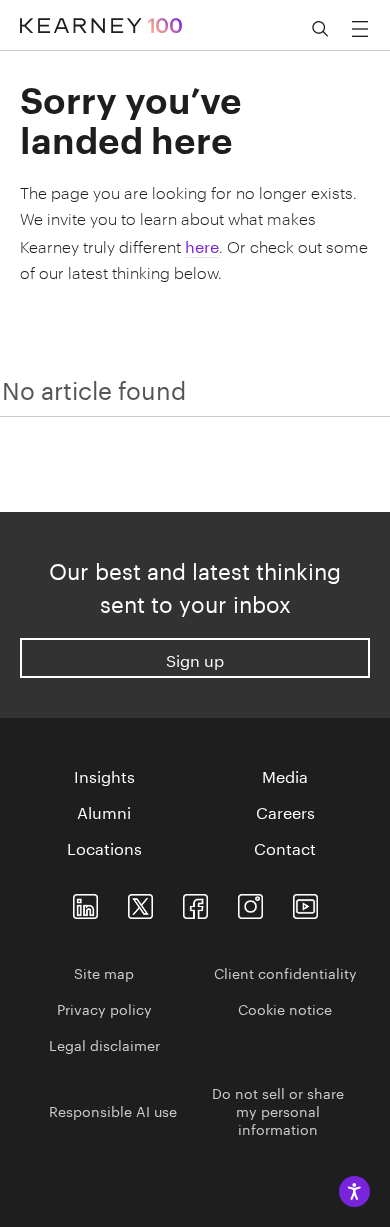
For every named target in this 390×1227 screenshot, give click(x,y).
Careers (285, 811)
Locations (104, 847)
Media (285, 775)
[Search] (320, 29)
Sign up (195, 658)
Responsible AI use (113, 1110)
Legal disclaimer (104, 1044)
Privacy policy (104, 1008)
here (202, 244)
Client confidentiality (285, 972)
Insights (104, 775)
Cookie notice (285, 1008)
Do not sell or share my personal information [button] (278, 1110)
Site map (104, 972)
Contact (285, 847)
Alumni (104, 811)
